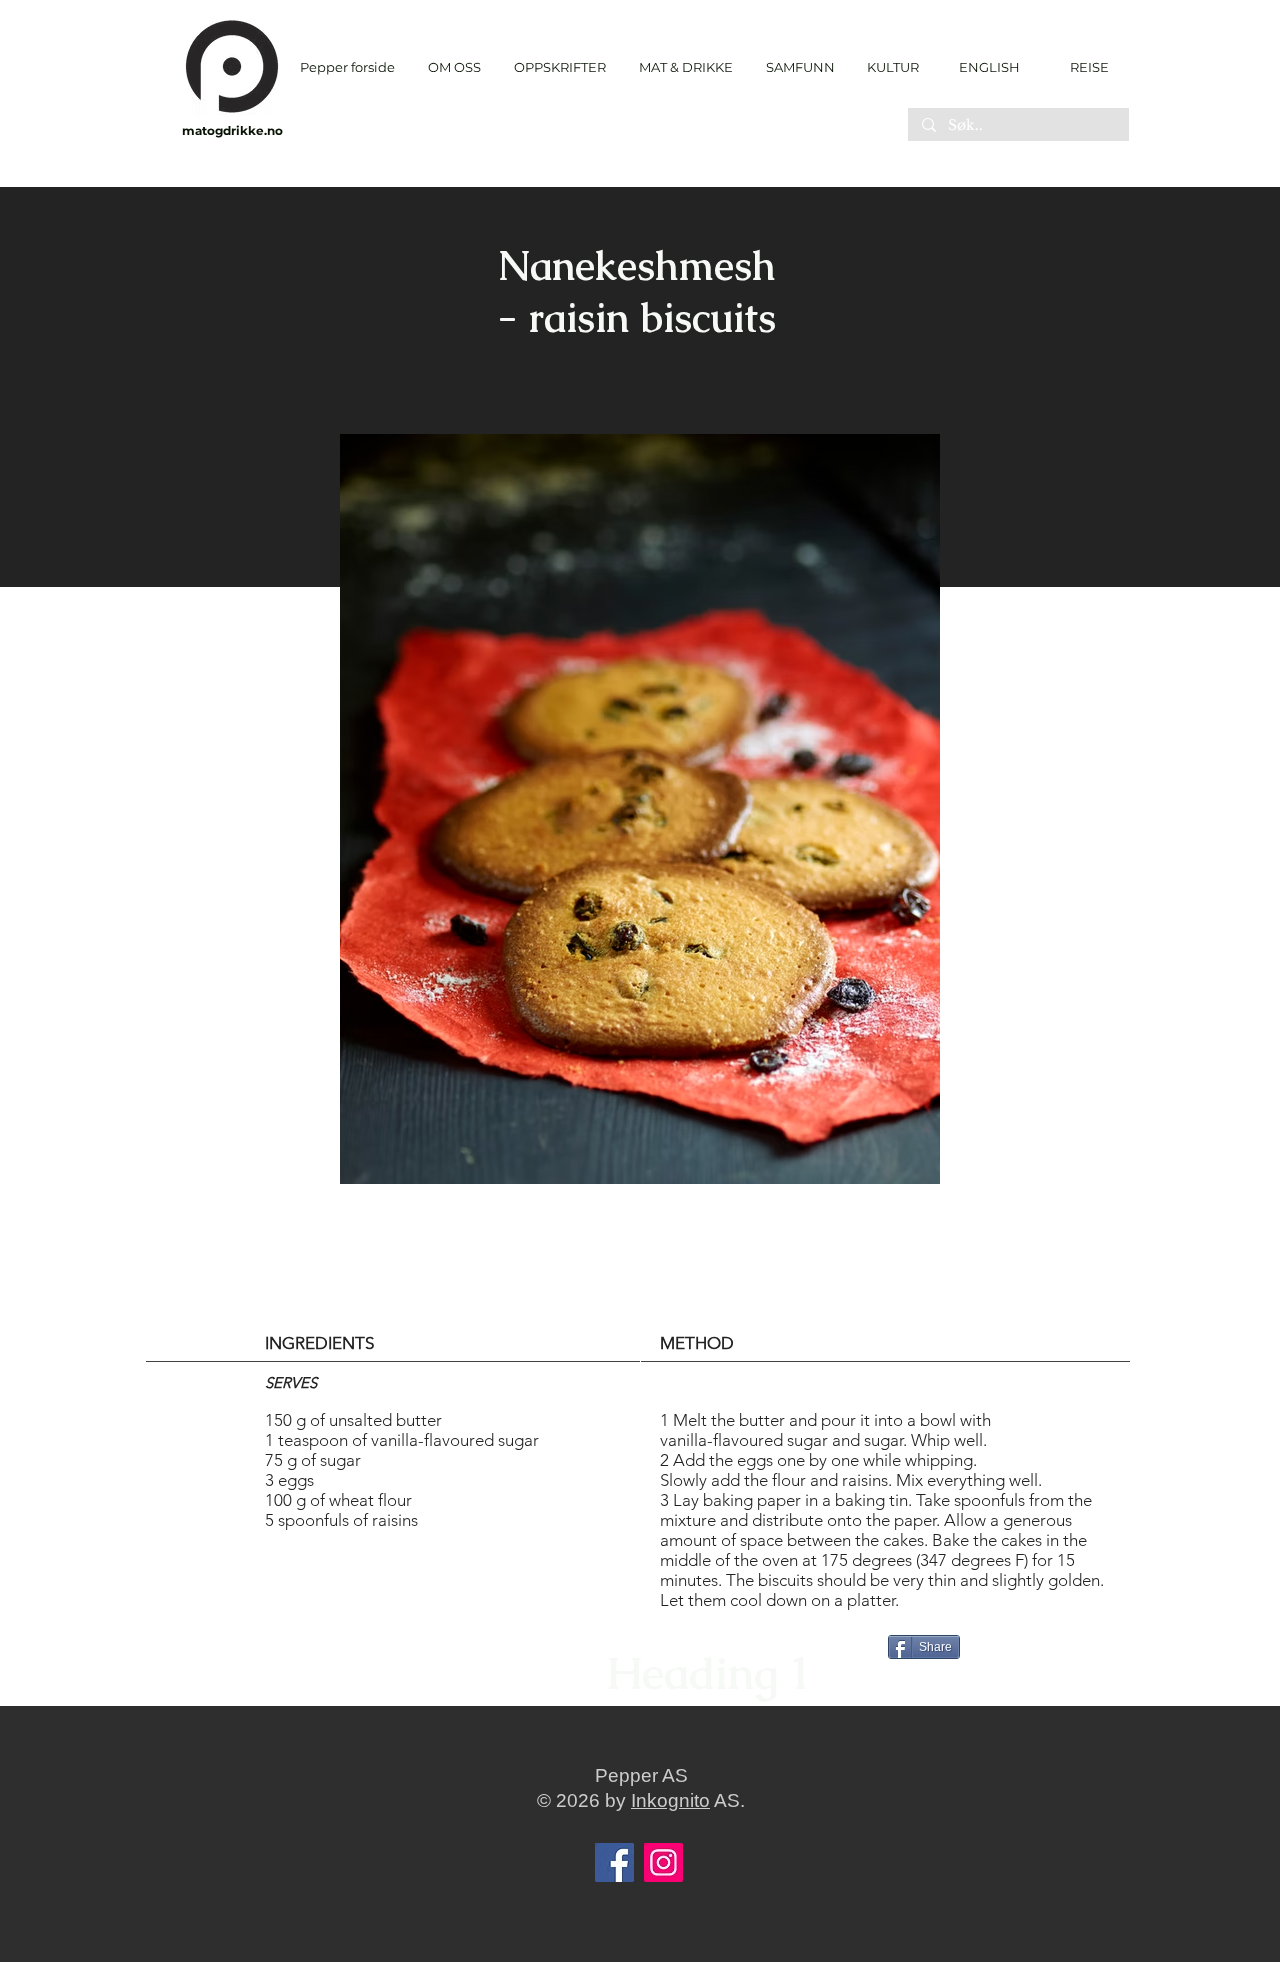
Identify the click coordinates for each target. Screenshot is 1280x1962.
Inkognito (670, 1800)
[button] (559, 67)
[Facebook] (614, 1862)
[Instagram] (663, 1862)
